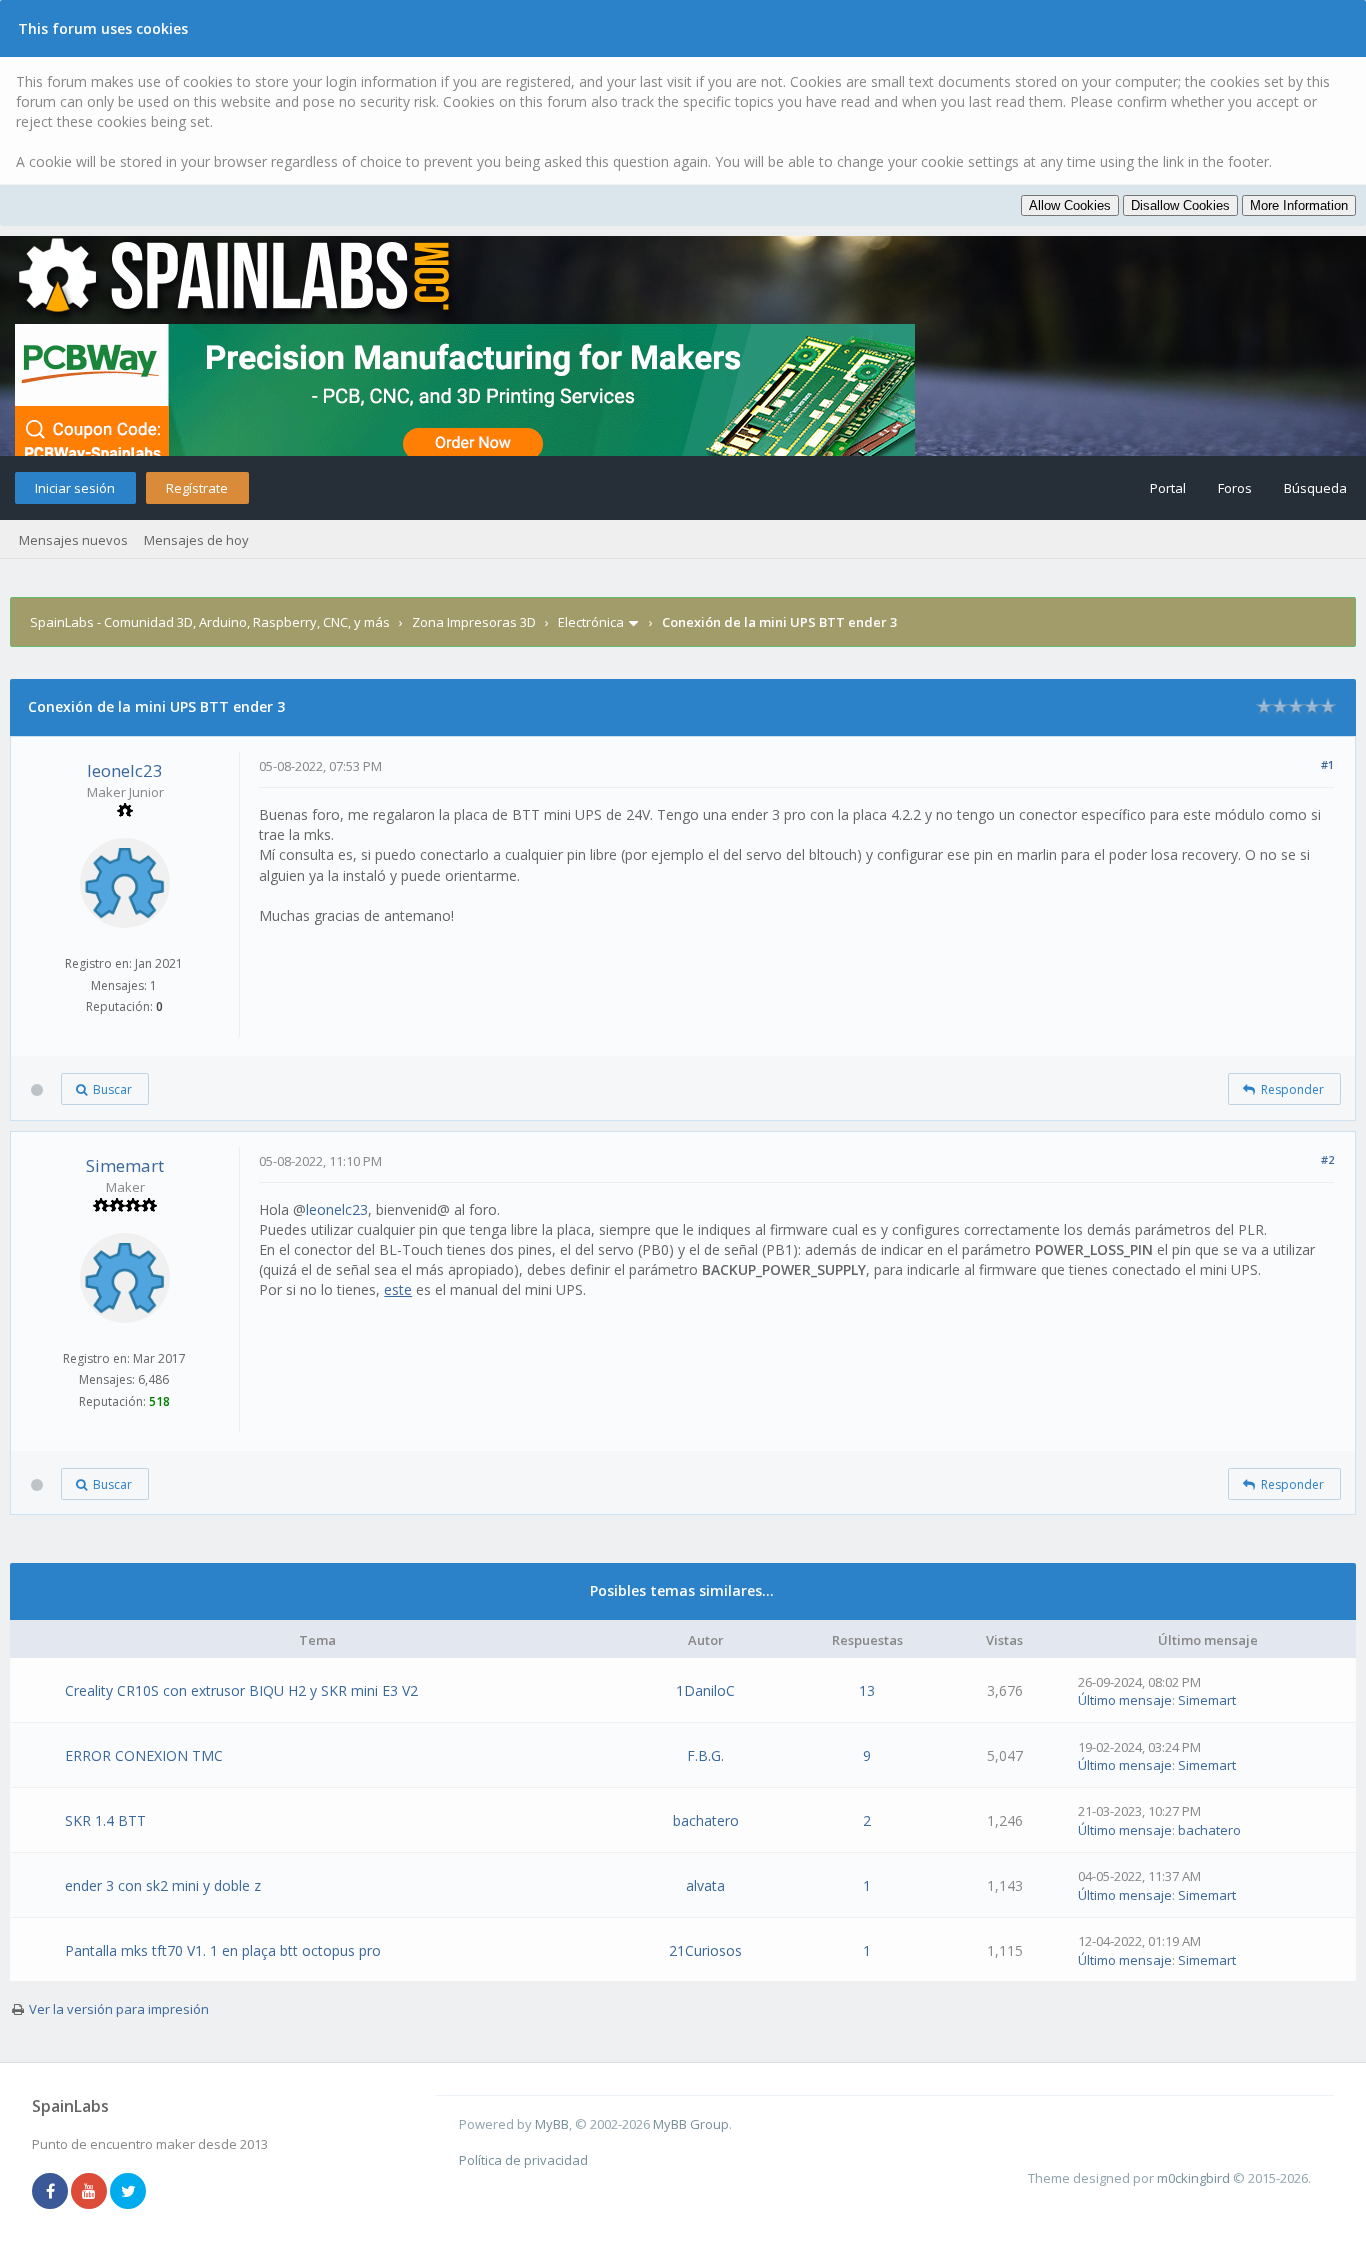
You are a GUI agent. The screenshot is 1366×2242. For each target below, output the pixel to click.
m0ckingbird (1193, 2178)
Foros (1235, 488)
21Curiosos (705, 1950)
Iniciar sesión (75, 488)
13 (867, 1690)
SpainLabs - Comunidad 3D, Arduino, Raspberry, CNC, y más (210, 622)
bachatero (706, 1820)
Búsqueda (1315, 488)
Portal (1168, 488)
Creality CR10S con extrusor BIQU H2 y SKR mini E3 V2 (241, 1690)
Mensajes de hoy (196, 540)
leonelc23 (125, 770)
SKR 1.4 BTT (105, 1820)
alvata (705, 1885)
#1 (1327, 764)
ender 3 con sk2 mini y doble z (163, 1885)
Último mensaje (1125, 1700)
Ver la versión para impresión (119, 2009)
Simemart (125, 1165)
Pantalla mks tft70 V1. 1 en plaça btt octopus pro (223, 1950)
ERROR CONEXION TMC (144, 1755)
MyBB (552, 2124)
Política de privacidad (523, 2160)
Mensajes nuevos (73, 540)
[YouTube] (89, 2192)
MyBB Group (691, 2124)
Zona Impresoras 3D (474, 622)
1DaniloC (705, 1690)
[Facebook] (50, 2192)
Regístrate (197, 488)
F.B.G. (705, 1755)
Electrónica (591, 622)
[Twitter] (128, 2192)
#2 (1327, 1159)
